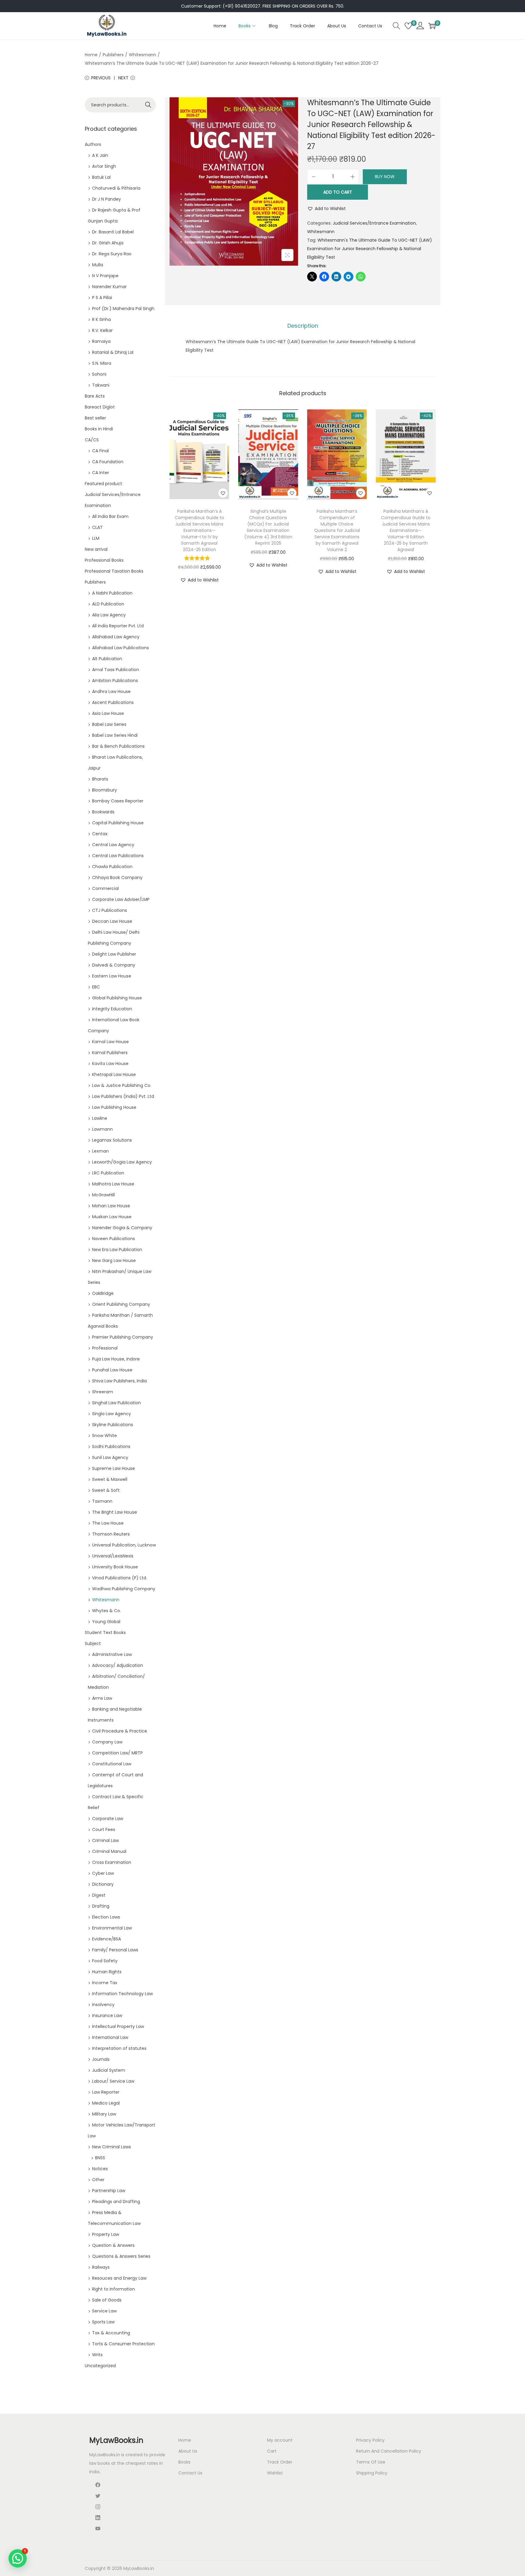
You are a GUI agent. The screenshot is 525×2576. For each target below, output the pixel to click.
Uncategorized (100, 2366)
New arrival (96, 549)
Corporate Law (108, 1819)
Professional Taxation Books (114, 571)
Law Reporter (106, 2092)
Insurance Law (107, 2016)
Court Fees (104, 1829)
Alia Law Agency (109, 615)
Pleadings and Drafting (116, 2202)
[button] (326, 209)
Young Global (106, 1622)
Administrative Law (112, 1654)
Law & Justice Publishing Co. (122, 1085)
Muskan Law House (112, 1217)
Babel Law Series (109, 724)
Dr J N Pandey (106, 199)
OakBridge (103, 1293)
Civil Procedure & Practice (120, 1731)
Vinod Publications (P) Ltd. (120, 1578)
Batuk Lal (101, 177)
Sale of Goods (107, 2300)
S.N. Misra (102, 363)
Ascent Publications (113, 702)
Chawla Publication (112, 867)
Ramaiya (101, 341)
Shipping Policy (372, 2473)
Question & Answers (113, 2245)
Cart (272, 2451)
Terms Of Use (371, 2462)
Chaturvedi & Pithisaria (116, 188)
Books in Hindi (99, 429)
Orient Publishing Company (121, 1304)
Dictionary (103, 1884)
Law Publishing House (114, 1107)
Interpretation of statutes (119, 2048)
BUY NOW (385, 177)
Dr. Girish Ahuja (108, 243)
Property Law (106, 2234)
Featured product (103, 484)
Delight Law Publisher (114, 954)
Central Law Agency (113, 845)
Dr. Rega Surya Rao (112, 254)
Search (148, 105)
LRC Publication (108, 1173)
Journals (101, 2059)
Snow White (105, 1436)
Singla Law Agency (112, 1414)
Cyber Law (103, 1873)
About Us (188, 2451)
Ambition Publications (115, 681)
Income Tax (105, 1983)
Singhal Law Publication (117, 1403)
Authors (93, 144)
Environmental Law (112, 1928)
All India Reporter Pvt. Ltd (118, 626)
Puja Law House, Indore (116, 1359)
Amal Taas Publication (116, 670)
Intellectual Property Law (118, 2026)
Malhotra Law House (113, 1184)
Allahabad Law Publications (120, 648)
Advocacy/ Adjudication (118, 1665)
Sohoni (99, 374)
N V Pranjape (105, 276)
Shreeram (103, 1392)
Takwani (101, 385)
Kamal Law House (110, 1042)
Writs (97, 2355)
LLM (96, 538)
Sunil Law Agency (110, 1457)
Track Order (280, 2462)
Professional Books (104, 560)
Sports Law (103, 2322)
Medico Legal (106, 2103)
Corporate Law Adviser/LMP (121, 899)
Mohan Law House (111, 1206)
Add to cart (338, 192)
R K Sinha (101, 319)
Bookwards (103, 812)
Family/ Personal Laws (115, 1950)
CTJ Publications (110, 910)
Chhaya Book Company (117, 878)
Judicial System (109, 2070)
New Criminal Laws (112, 2147)
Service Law (104, 2311)
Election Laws (106, 1917)
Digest (99, 1895)
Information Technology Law (122, 1994)
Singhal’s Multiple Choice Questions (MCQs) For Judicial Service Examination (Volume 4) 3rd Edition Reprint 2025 (268, 527)
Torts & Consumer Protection (123, 2344)
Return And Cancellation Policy (389, 2451)
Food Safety (105, 1961)
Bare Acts (95, 396)
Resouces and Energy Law (119, 2278)
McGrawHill (103, 1195)
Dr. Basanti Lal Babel (113, 232)
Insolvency (103, 2005)
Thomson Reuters (111, 1534)
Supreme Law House (113, 1468)
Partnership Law (109, 2191)
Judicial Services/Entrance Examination (374, 223)
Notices (100, 2169)
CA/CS (92, 440)
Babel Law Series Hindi (115, 735)
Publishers (113, 55)
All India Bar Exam (110, 516)
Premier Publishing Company (123, 1337)
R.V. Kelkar (102, 330)
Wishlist (275, 2473)
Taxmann (102, 1501)
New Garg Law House (114, 1260)
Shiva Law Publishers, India (119, 1381)
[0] (408, 26)
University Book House (115, 1567)
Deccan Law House (112, 921)
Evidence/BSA (106, 1939)
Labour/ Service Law (113, 2081)
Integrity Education (112, 1009)
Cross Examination (112, 1862)
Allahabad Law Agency (116, 637)
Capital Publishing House (118, 823)
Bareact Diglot (100, 407)
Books (184, 2462)
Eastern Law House (112, 976)
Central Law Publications (118, 856)
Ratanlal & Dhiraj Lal (113, 352)
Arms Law (102, 1698)
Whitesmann (142, 55)
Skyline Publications (113, 1425)
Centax (100, 834)
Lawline (100, 1118)
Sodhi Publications (111, 1447)
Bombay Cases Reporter (118, 801)
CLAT (97, 527)
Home (91, 55)
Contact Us (190, 2473)
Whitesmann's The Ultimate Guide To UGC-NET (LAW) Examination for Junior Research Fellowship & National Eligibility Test (370, 249)
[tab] (303, 326)
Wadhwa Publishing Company (124, 1589)
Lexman (100, 1151)
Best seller (95, 418)
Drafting (101, 1906)
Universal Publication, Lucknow (124, 1545)
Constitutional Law (112, 1764)
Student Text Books (105, 1633)
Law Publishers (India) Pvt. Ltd (123, 1096)
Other (98, 2180)
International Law (110, 2037)
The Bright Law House (115, 1512)
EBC (96, 987)
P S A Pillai (102, 298)
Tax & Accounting (111, 2333)
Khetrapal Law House (114, 1074)
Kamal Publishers (110, 1053)
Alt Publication (107, 659)
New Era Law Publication (117, 1250)
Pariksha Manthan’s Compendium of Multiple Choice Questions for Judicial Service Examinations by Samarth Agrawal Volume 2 (337, 530)
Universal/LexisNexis (113, 1556)
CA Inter (101, 473)
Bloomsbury (105, 790)
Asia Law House (108, 713)
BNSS (100, 2158)
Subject (93, 1643)
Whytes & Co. (106, 1611)
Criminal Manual (109, 1851)
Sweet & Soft (106, 1490)
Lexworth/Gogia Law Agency (122, 1162)
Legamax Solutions (112, 1140)
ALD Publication (108, 604)
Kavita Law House (110, 1064)
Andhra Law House (111, 691)
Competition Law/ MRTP (117, 1753)
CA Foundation (108, 462)
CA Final (100, 451)
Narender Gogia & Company (122, 1228)
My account (280, 2440)
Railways (101, 2267)
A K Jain (100, 155)
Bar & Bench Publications (118, 746)
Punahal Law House (112, 1370)
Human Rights (107, 1972)
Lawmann (102, 1129)
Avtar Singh (104, 166)
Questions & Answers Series (121, 2256)
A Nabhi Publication (112, 593)
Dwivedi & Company (114, 965)
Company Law (107, 1742)
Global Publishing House (117, 998)
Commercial (105, 888)
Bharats (100, 779)
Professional (105, 1348)
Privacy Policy (370, 2440)
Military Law (104, 2114)
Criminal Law (105, 1840)
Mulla (98, 265)
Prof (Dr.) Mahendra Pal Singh (123, 309)
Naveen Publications (113, 1239)
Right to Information (113, 2289)
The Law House (108, 1523)
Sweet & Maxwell (110, 1479)
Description (303, 326)
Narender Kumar (109, 287)
